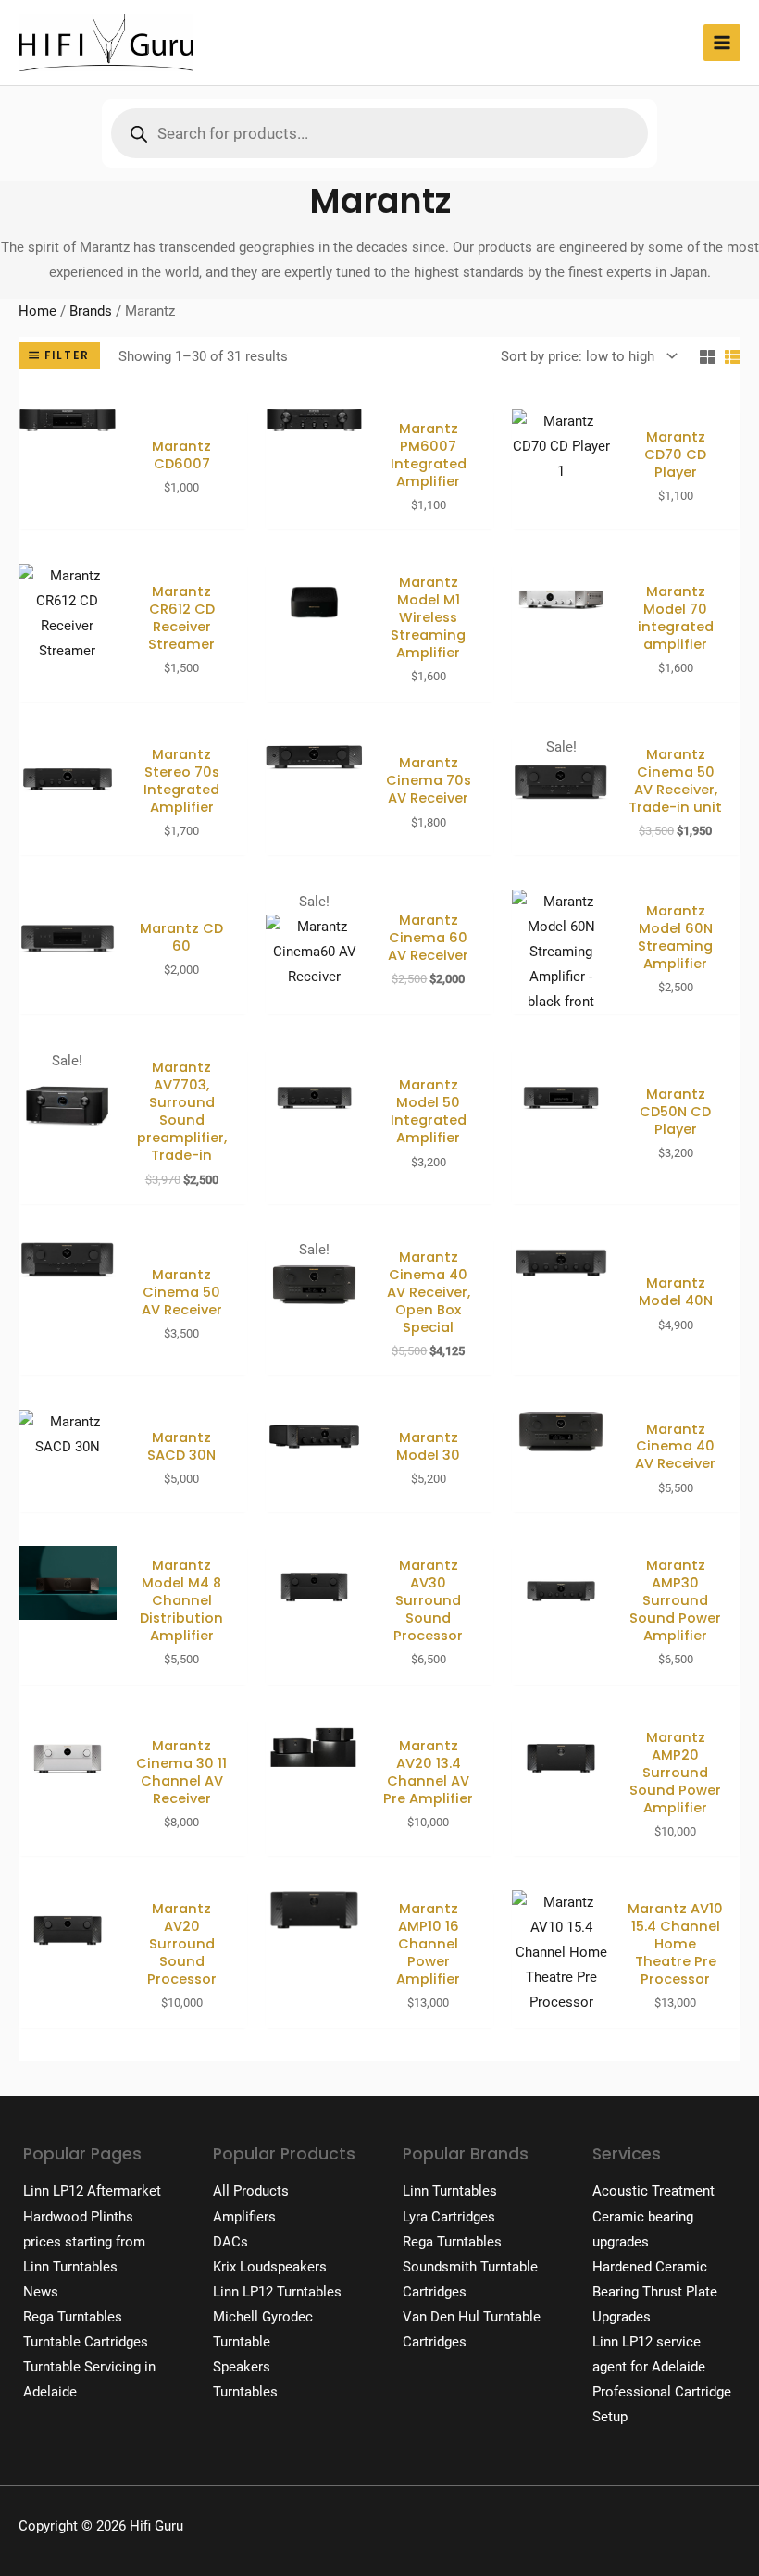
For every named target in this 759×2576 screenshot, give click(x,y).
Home (37, 311)
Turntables (245, 2392)
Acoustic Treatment (653, 2191)
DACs (230, 2242)
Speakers (242, 2367)
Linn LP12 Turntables (277, 2292)
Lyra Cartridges (449, 2217)
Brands (91, 311)
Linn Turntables (70, 2267)
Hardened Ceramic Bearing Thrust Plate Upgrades (655, 2292)
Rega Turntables (73, 2317)
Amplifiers (244, 2217)
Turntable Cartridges (86, 2342)
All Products (251, 2191)
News (41, 2292)
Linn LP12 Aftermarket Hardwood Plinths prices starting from (92, 2216)
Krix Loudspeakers (270, 2267)
